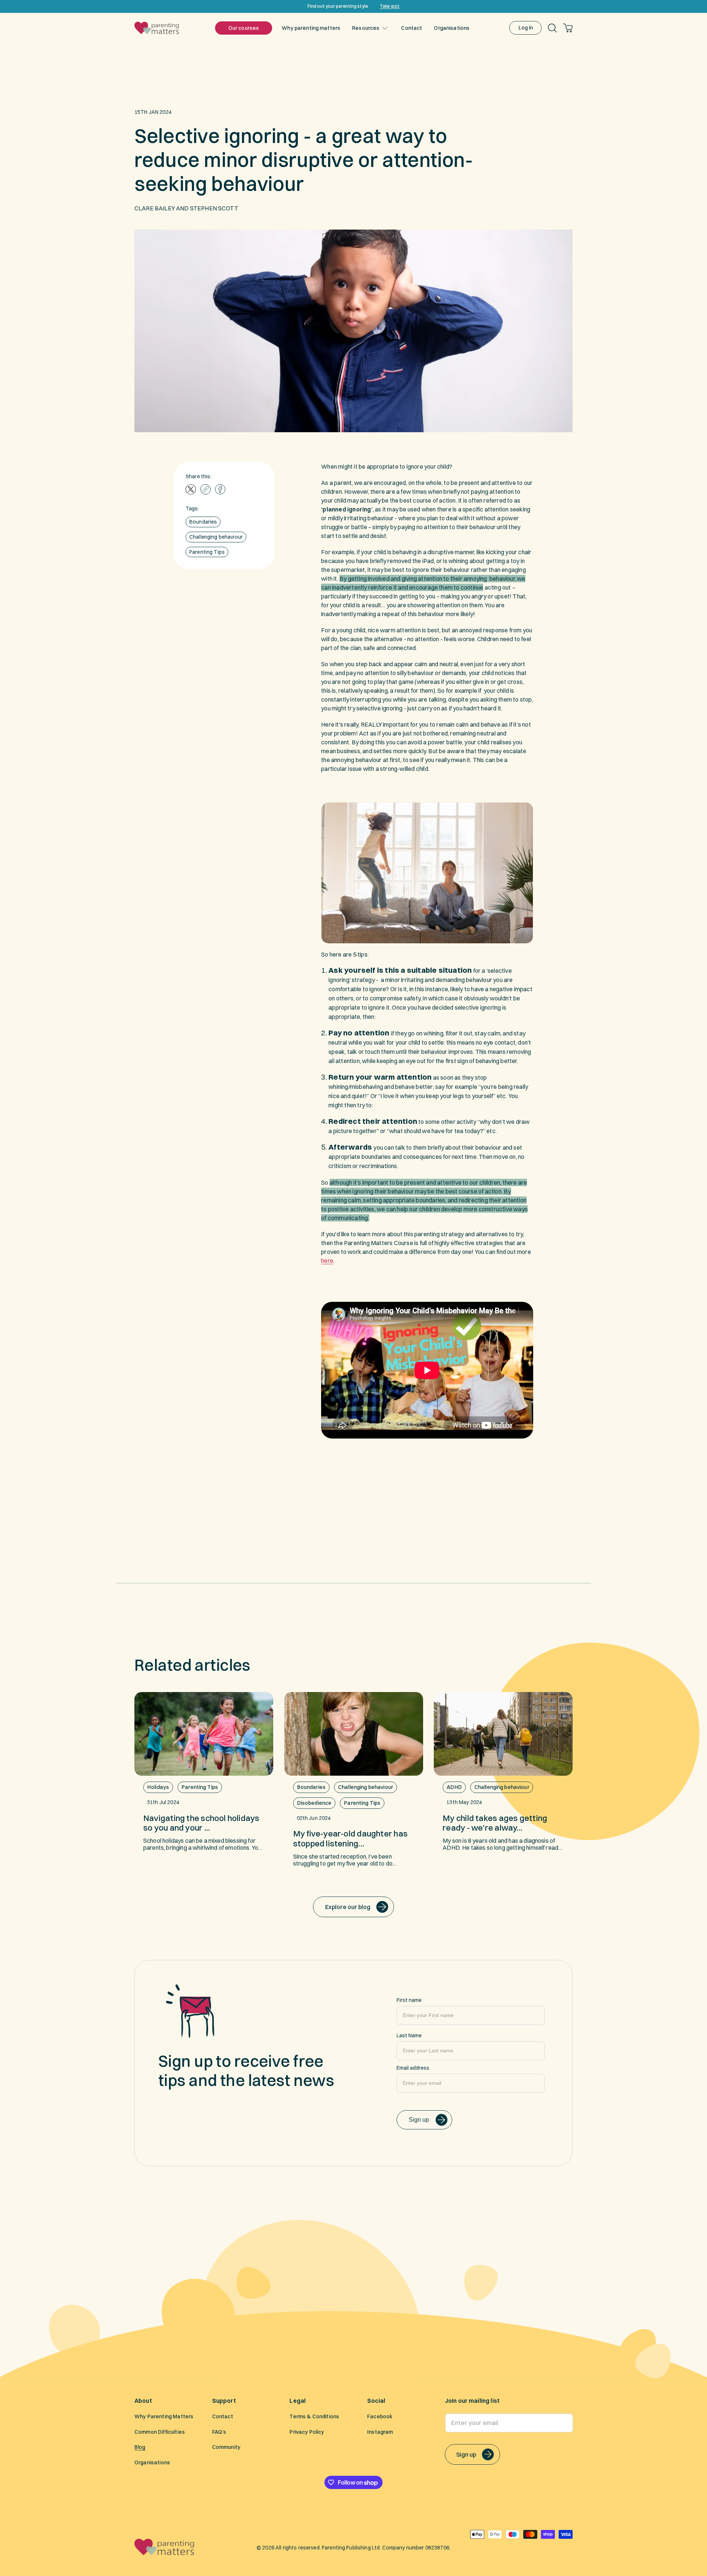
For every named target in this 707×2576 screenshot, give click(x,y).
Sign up (419, 2120)
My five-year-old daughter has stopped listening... (350, 1838)
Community (226, 2447)
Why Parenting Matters (164, 2417)
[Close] (699, 6)
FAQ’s (219, 2432)
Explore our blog (348, 1907)
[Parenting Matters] (165, 2553)
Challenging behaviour (216, 537)
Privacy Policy (307, 2432)
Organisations (152, 2463)
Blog (140, 2447)
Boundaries (203, 522)
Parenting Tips (207, 552)
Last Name (409, 2035)
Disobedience (314, 1803)
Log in (526, 28)
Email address (413, 2068)
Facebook (380, 2417)
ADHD (454, 1787)
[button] (368, 28)
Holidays (158, 1787)
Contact (223, 2417)
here (327, 1261)
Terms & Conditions (314, 2417)
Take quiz (390, 6)
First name (409, 2000)
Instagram (380, 2432)
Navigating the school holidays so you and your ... (201, 1823)
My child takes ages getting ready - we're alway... (495, 1823)
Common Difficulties (160, 2432)
